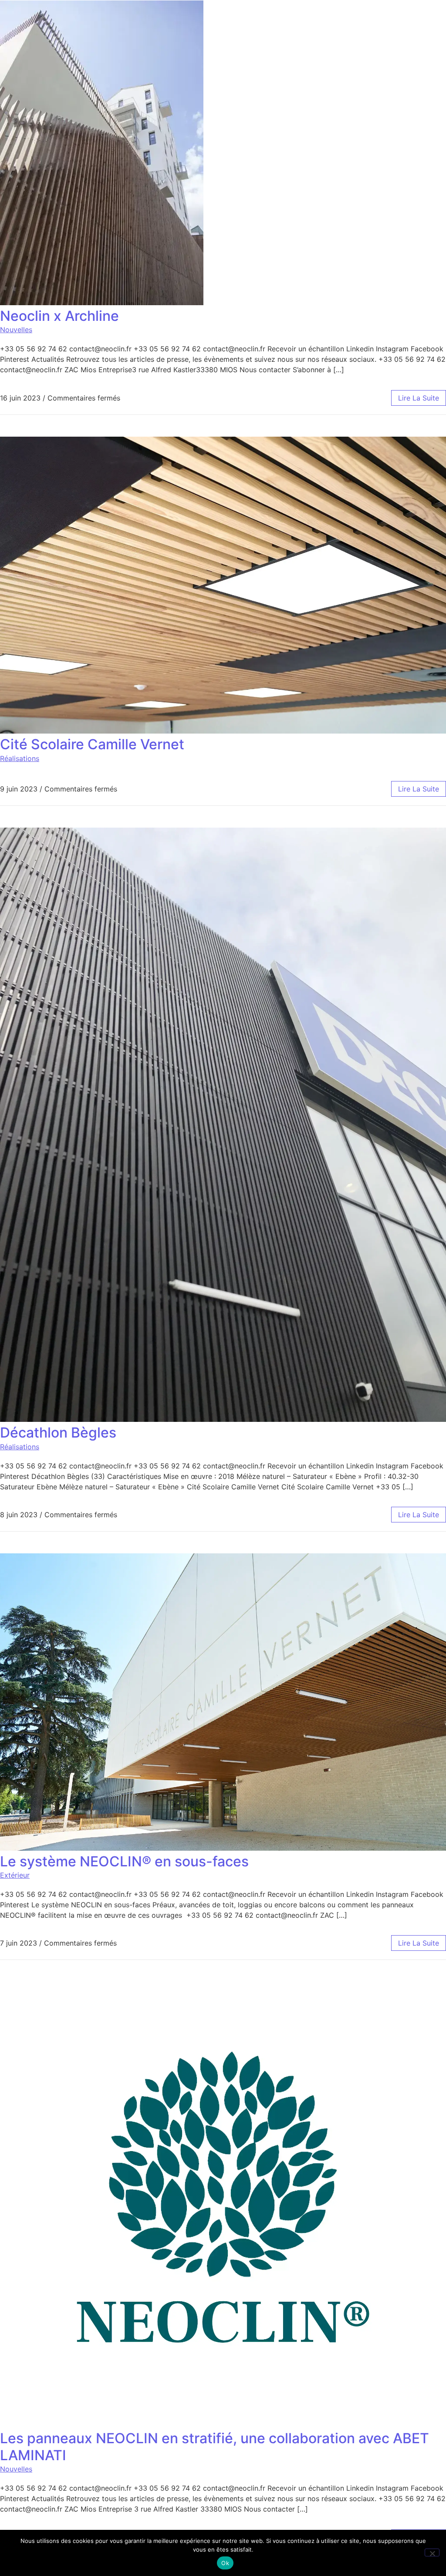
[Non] (432, 2552)
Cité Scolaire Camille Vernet (92, 744)
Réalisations (20, 758)
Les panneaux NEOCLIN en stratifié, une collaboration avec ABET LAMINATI (215, 2446)
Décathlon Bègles (58, 1433)
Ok (225, 2563)
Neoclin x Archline (59, 316)
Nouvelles (16, 330)
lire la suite (419, 398)
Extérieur (15, 1875)
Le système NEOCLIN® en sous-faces (124, 1861)
